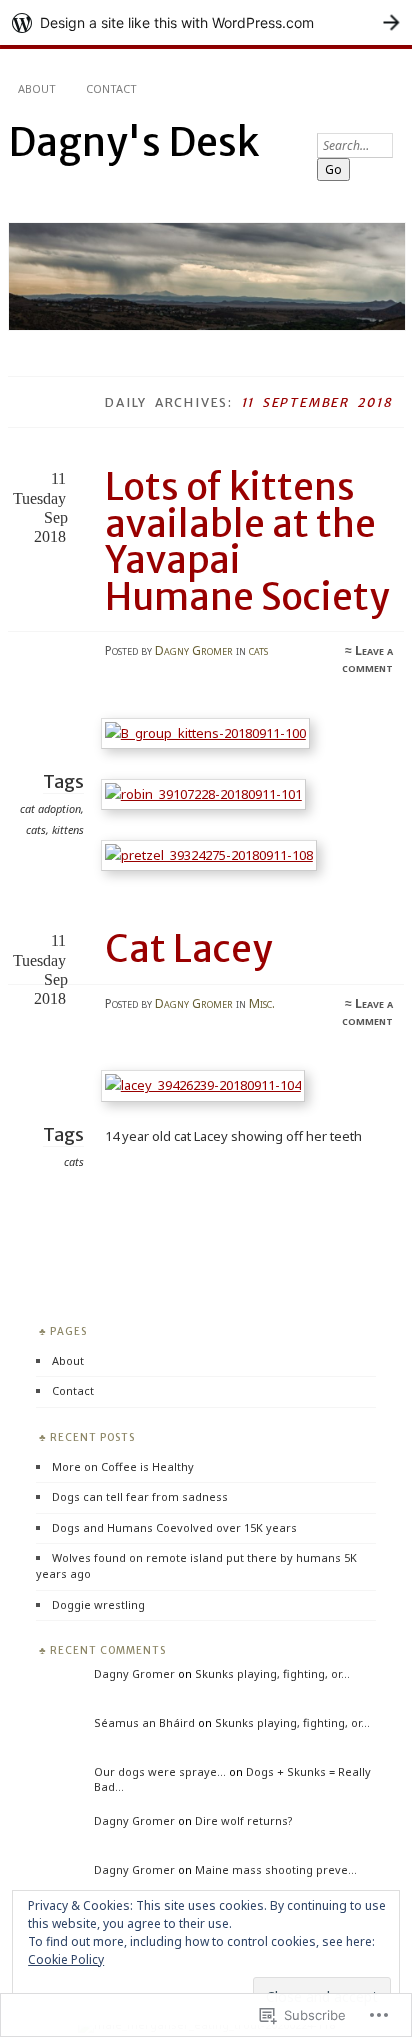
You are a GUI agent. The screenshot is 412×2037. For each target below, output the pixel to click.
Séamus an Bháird (144, 1722)
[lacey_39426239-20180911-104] (207, 1085)
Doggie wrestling (98, 1604)
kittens (68, 829)
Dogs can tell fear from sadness (140, 1496)
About (37, 88)
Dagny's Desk (133, 142)
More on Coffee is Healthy (123, 1466)
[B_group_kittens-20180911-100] (209, 733)
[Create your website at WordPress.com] (206, 22)
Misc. (262, 1003)
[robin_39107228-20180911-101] (207, 794)
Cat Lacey (188, 949)
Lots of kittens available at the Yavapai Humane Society (247, 541)
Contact (111, 88)
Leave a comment (367, 659)
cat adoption (50, 808)
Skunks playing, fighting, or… (272, 1673)
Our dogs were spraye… (160, 1771)
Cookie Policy (66, 1959)
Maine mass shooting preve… (276, 1869)
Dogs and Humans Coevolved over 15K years (174, 1527)
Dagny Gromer (194, 650)
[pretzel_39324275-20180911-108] (213, 855)
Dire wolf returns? (244, 1820)
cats (258, 650)
